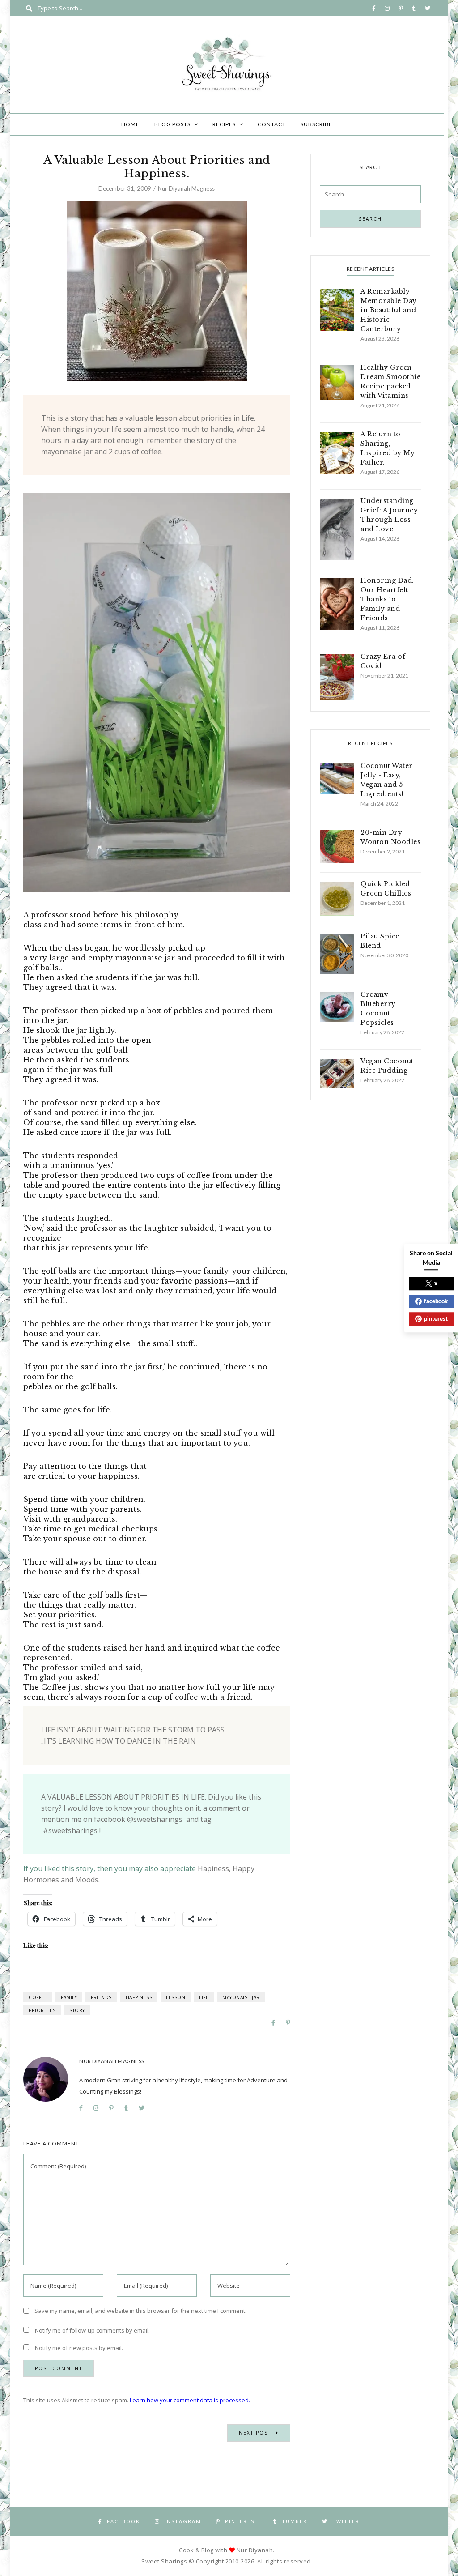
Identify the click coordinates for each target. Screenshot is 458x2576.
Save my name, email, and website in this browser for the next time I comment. (140, 2311)
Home (130, 124)
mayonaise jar (241, 1997)
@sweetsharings (155, 1819)
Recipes (224, 124)
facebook (436, 1301)
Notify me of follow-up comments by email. (92, 2330)
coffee (38, 1997)
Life (204, 1997)
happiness (139, 1997)
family (69, 1997)
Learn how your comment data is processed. (190, 2400)
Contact (272, 124)
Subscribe (316, 124)
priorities (42, 2010)
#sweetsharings (70, 1830)
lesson (176, 1997)
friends (101, 1997)
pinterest (436, 1318)
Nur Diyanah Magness (186, 188)
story (77, 2010)
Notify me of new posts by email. (79, 2348)
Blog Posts (172, 124)
